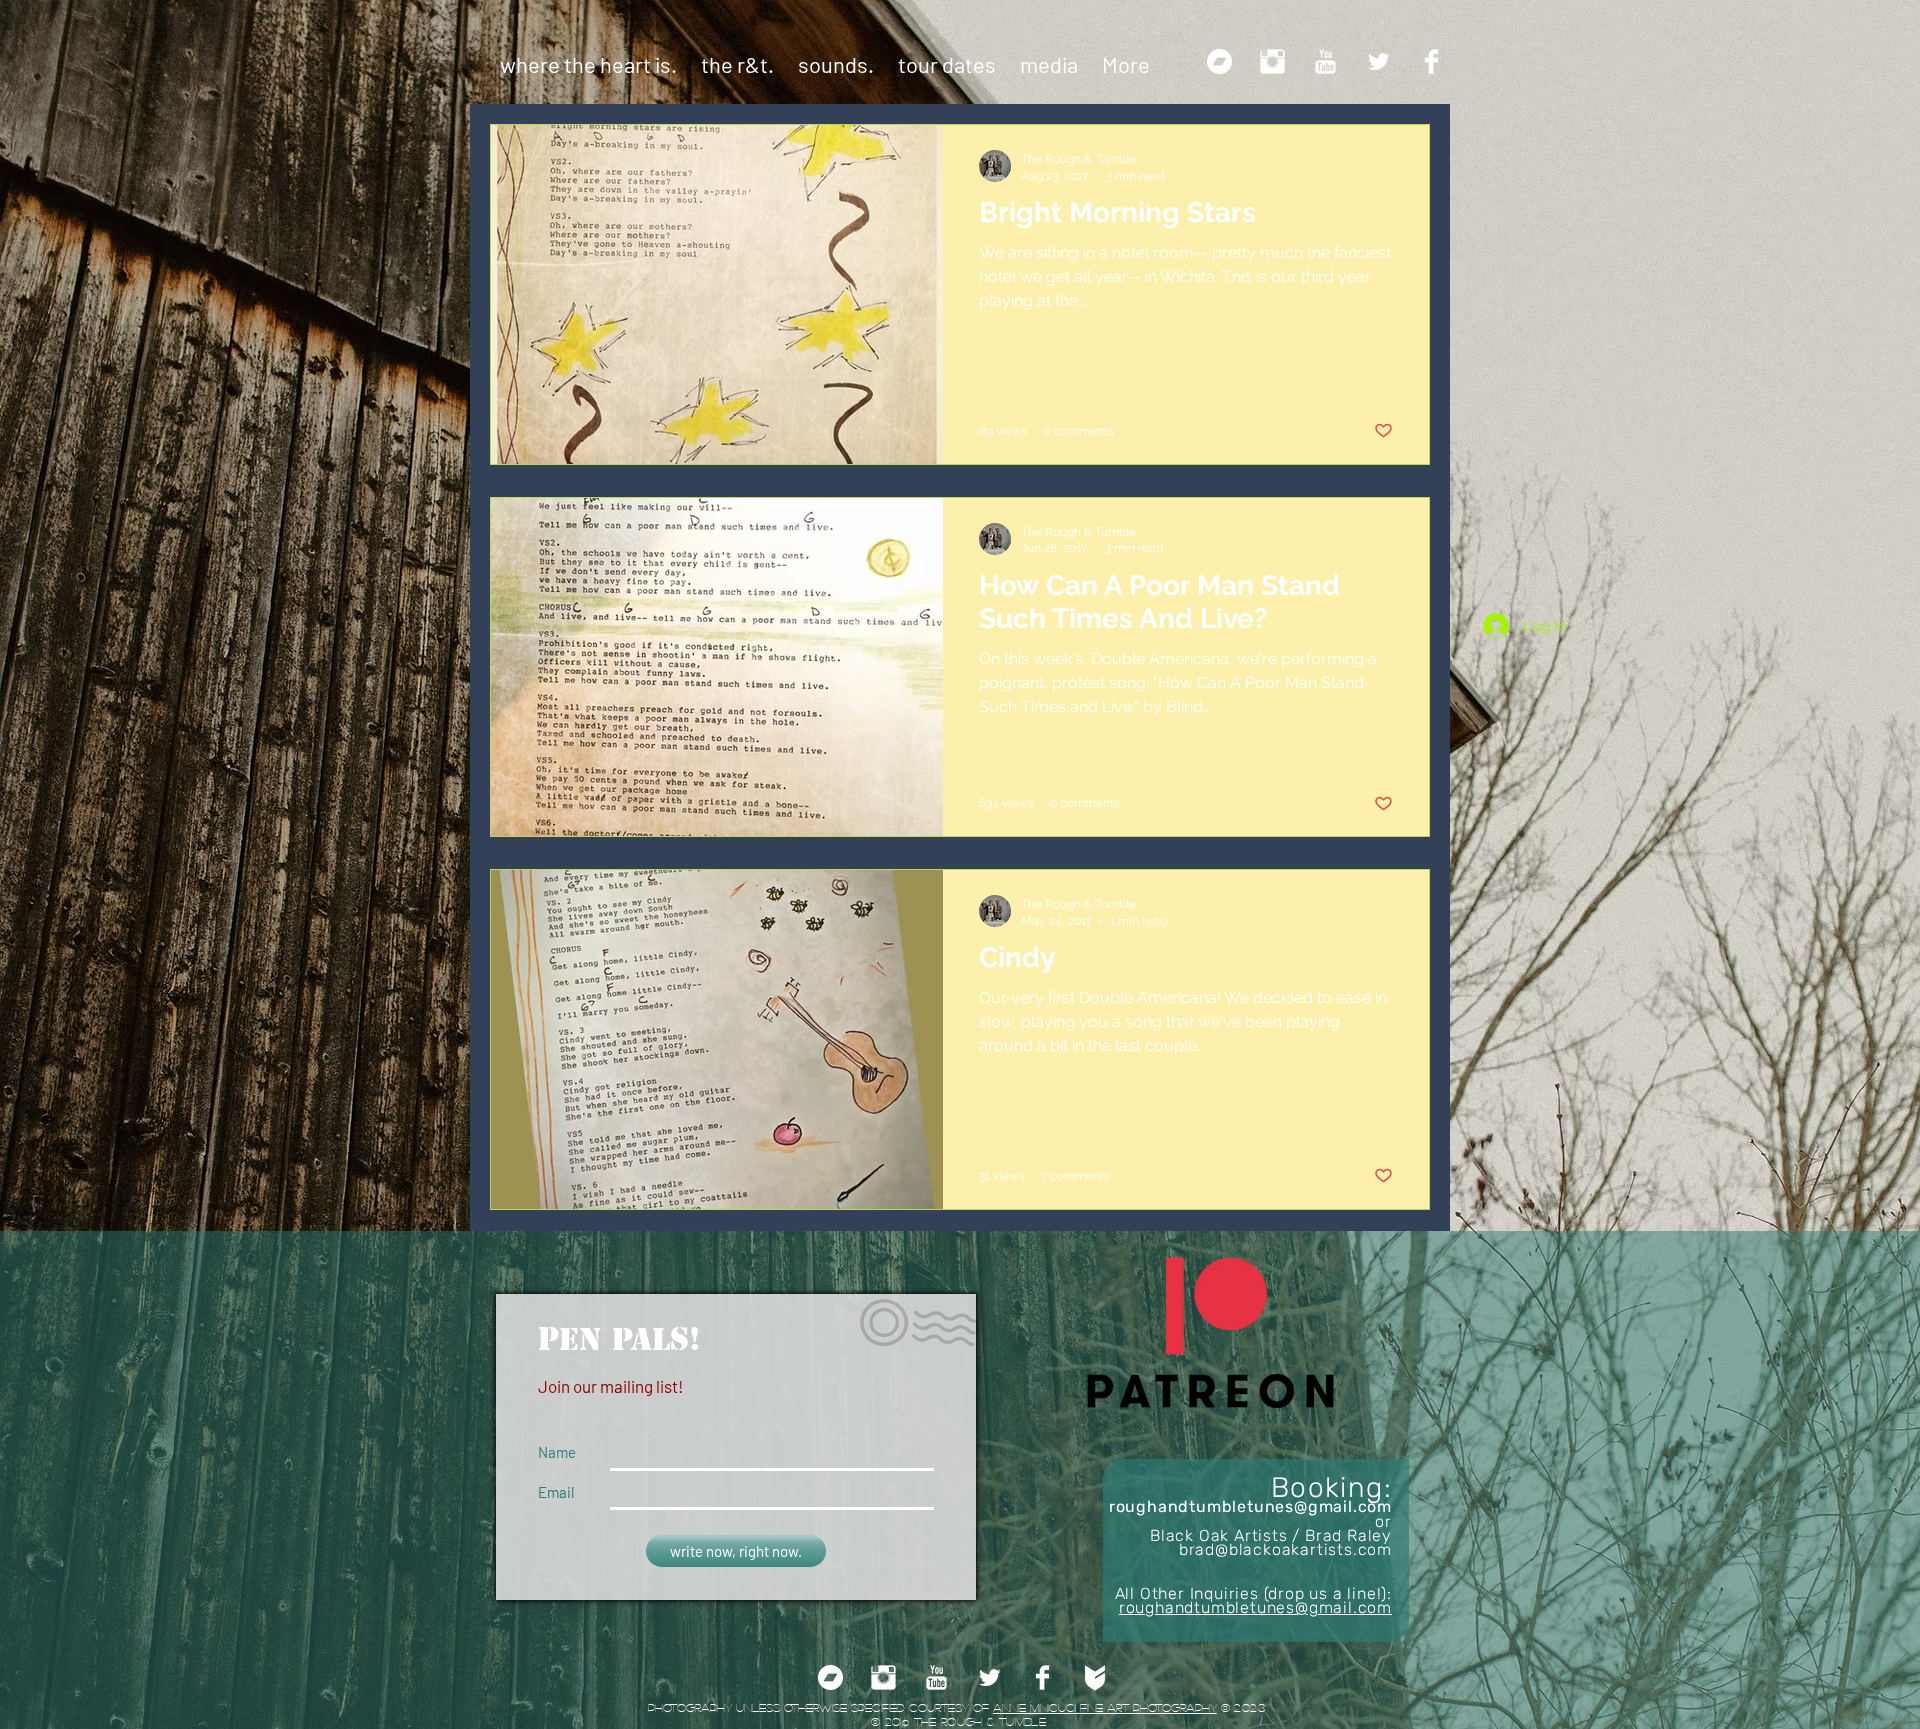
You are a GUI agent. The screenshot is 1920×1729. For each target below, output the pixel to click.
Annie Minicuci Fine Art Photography (1105, 1707)
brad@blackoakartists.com (1285, 1549)
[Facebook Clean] (1431, 61)
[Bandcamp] (1219, 61)
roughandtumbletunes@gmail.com (1250, 1506)
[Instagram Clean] (1272, 61)
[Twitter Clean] (1378, 61)
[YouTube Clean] (1325, 61)
